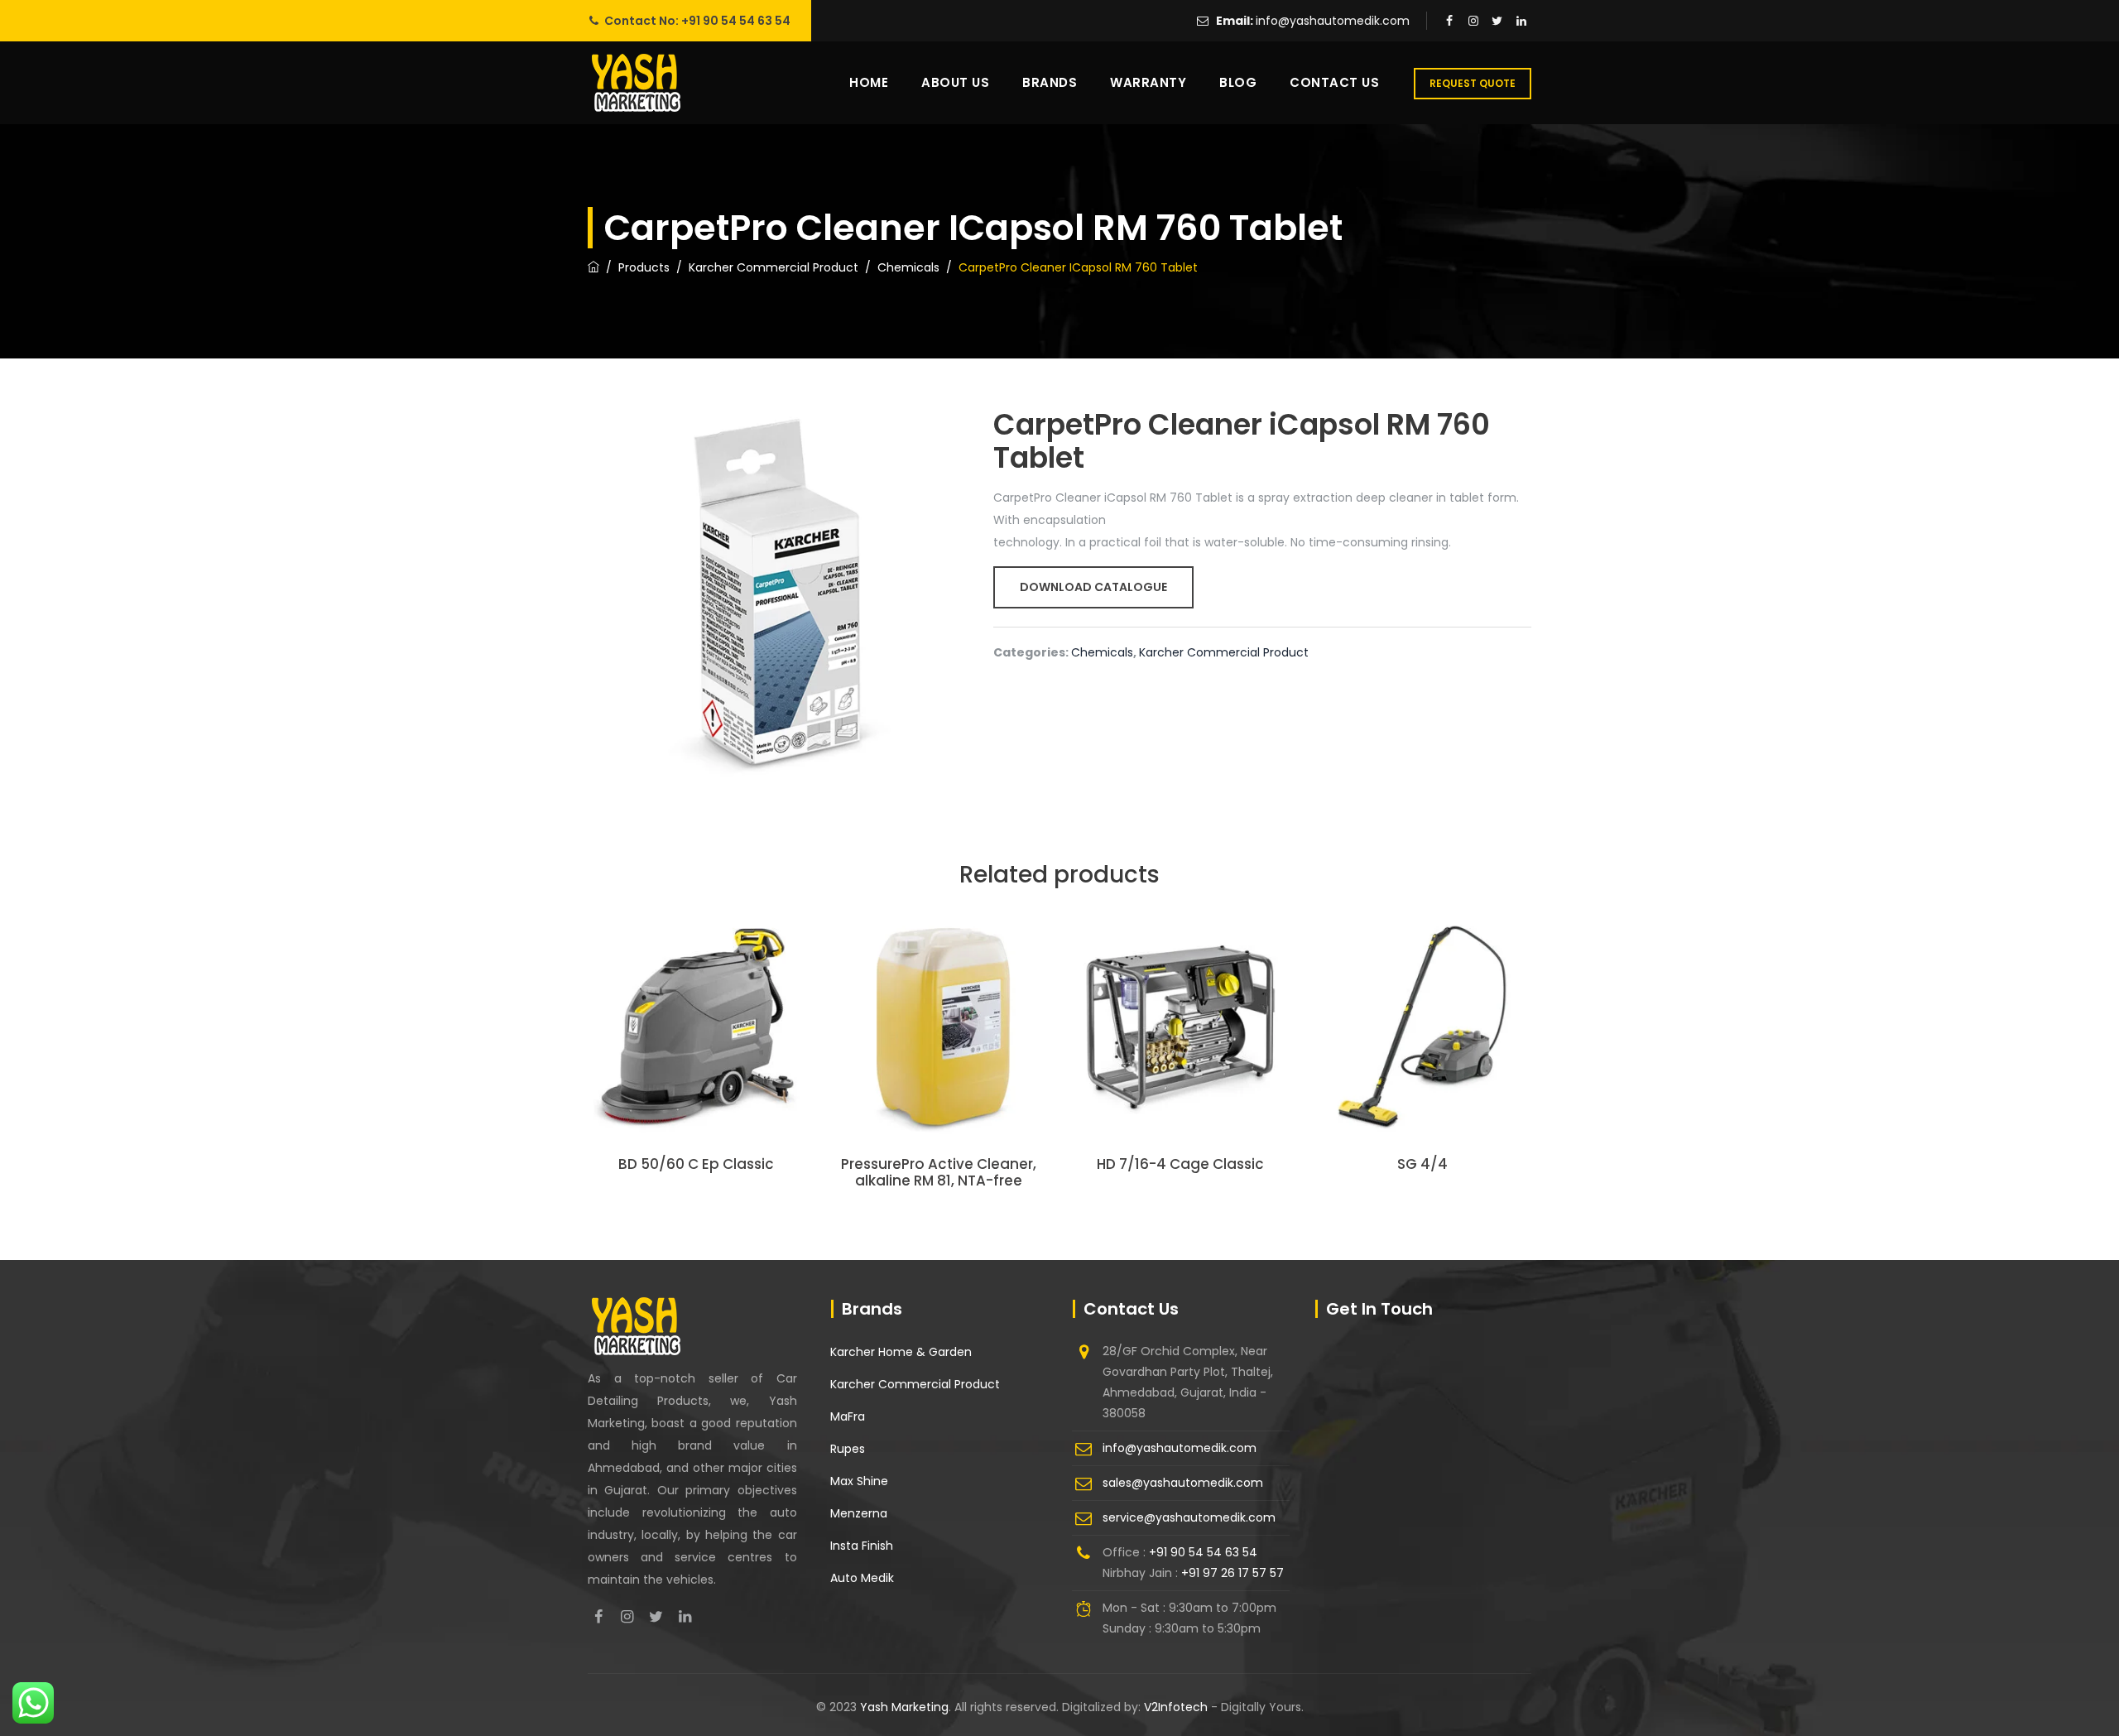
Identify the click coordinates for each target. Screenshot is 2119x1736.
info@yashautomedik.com (1333, 21)
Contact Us (1334, 82)
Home (869, 82)
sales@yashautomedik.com (1183, 1483)
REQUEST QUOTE (1473, 83)
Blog (1238, 82)
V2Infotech (1177, 1707)
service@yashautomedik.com (1189, 1517)
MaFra (848, 1416)
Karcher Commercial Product (1224, 652)
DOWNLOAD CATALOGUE (1093, 587)
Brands (1050, 82)
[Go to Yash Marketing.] (593, 267)
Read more (697, 1054)
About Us (955, 82)
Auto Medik (862, 1578)
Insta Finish (862, 1546)
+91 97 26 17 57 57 (1232, 1573)
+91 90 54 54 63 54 (736, 21)
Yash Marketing (904, 1707)
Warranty (1148, 82)
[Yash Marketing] (636, 83)
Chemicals (1102, 652)
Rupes (848, 1449)
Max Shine (859, 1481)
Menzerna (859, 1513)
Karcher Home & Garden (901, 1352)
